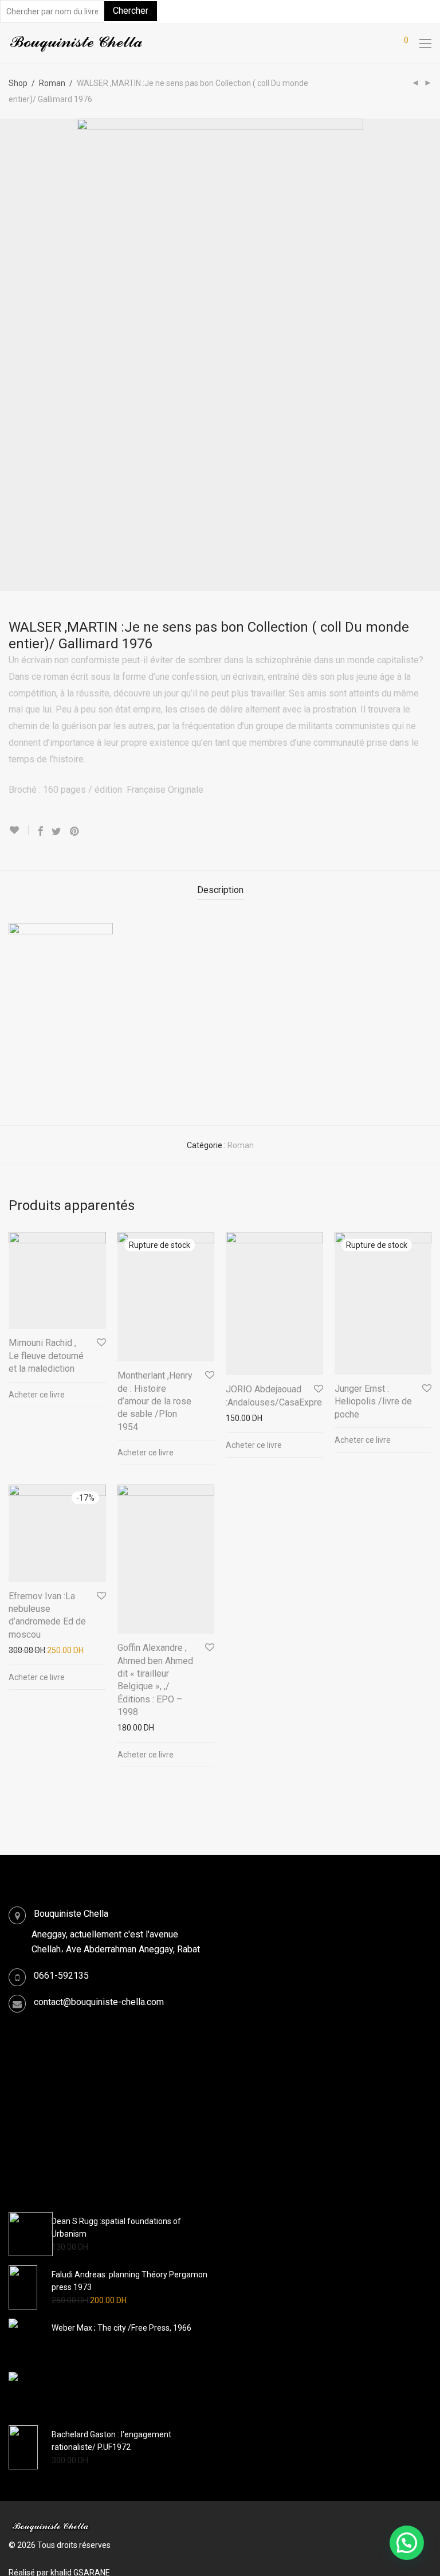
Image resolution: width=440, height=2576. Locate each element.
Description (220, 890)
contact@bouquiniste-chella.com (99, 2002)
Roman (52, 83)
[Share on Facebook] (40, 832)
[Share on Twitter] (56, 832)
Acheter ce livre (37, 1395)
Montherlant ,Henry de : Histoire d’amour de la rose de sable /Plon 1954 (155, 1401)
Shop (18, 83)
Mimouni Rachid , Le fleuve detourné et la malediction (46, 1356)
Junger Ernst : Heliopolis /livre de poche (373, 1401)
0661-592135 (61, 1976)
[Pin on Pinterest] (75, 832)
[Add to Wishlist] (19, 830)
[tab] (220, 890)
